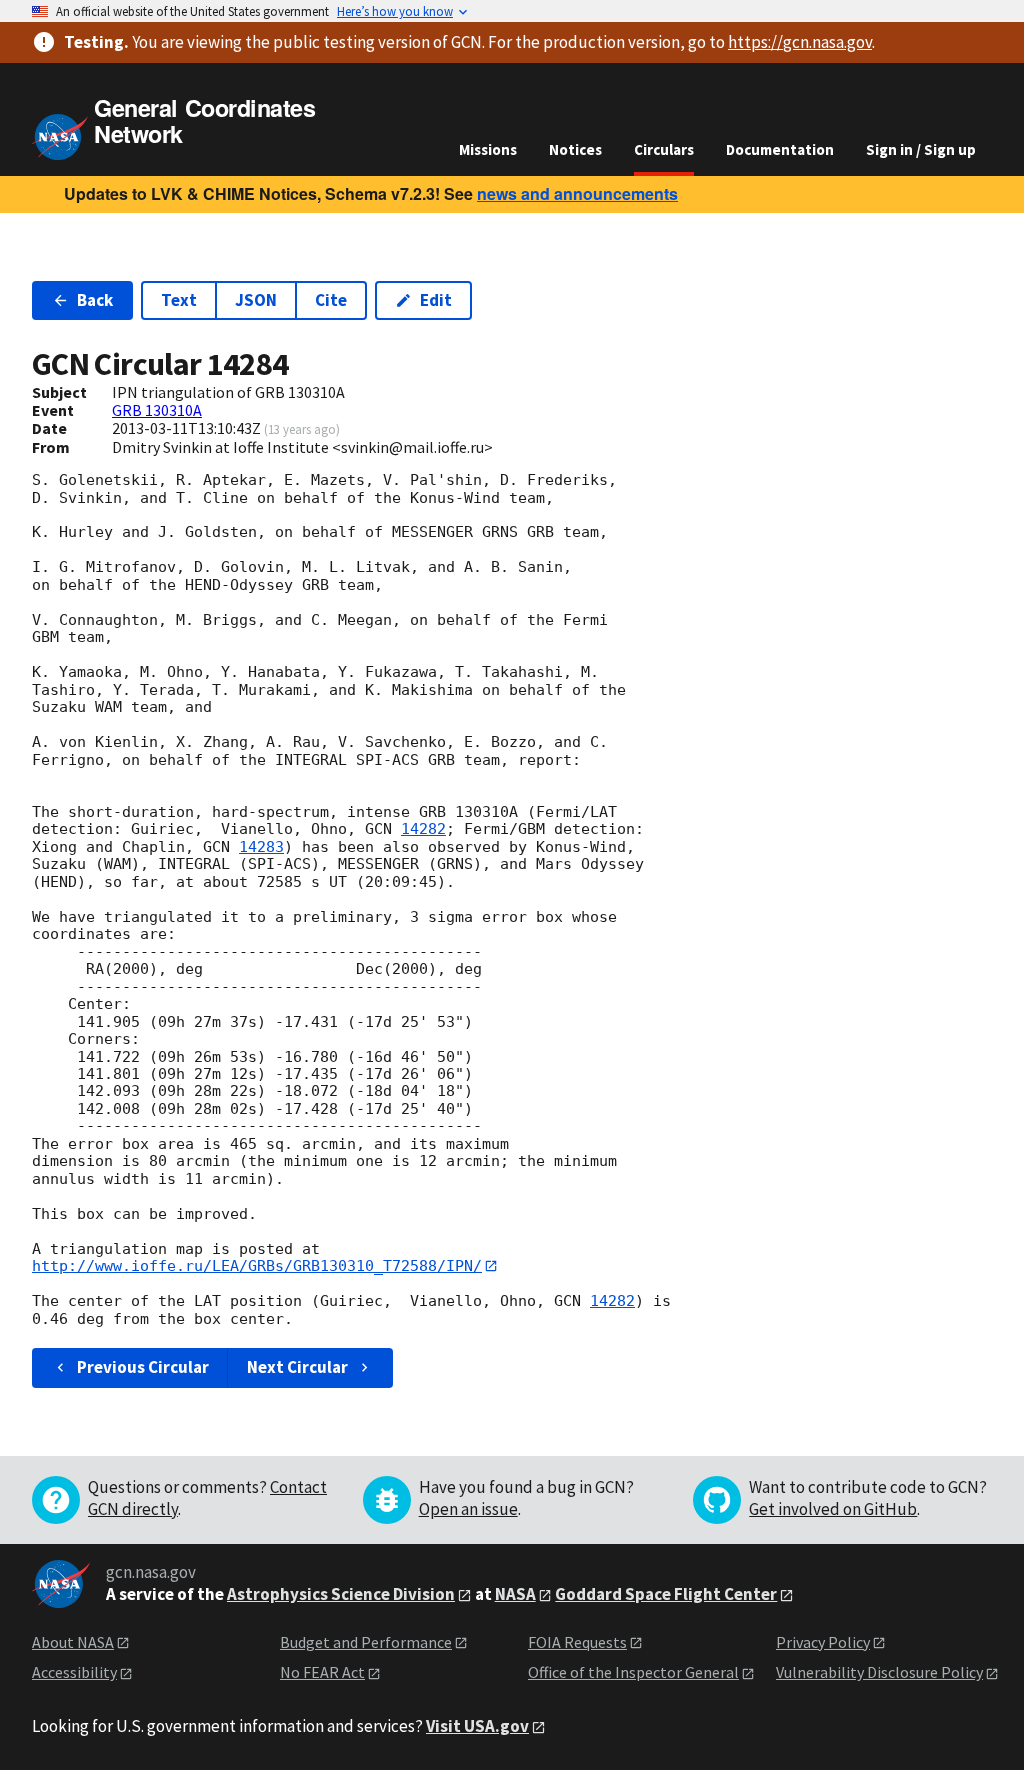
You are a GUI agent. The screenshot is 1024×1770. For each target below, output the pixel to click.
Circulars (664, 149)
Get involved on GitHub (833, 1509)
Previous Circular (143, 1367)
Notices (575, 149)
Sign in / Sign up (921, 149)
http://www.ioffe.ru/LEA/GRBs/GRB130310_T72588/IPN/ (257, 1266)
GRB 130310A (157, 410)
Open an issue (468, 1509)
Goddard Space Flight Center (666, 1594)
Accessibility (74, 1672)
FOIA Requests (577, 1642)
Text (179, 300)
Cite (331, 300)
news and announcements (577, 193)
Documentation (780, 149)
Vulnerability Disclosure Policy (879, 1672)
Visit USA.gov (477, 1726)
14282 (423, 829)
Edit (436, 300)
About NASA (73, 1642)
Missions (488, 149)
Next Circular (297, 1367)
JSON (256, 300)
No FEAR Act (322, 1672)
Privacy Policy (823, 1642)
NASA (515, 1594)
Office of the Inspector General (633, 1672)
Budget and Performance (366, 1642)
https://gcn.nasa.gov (800, 42)
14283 (261, 847)
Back (95, 300)
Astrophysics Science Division (341, 1594)
